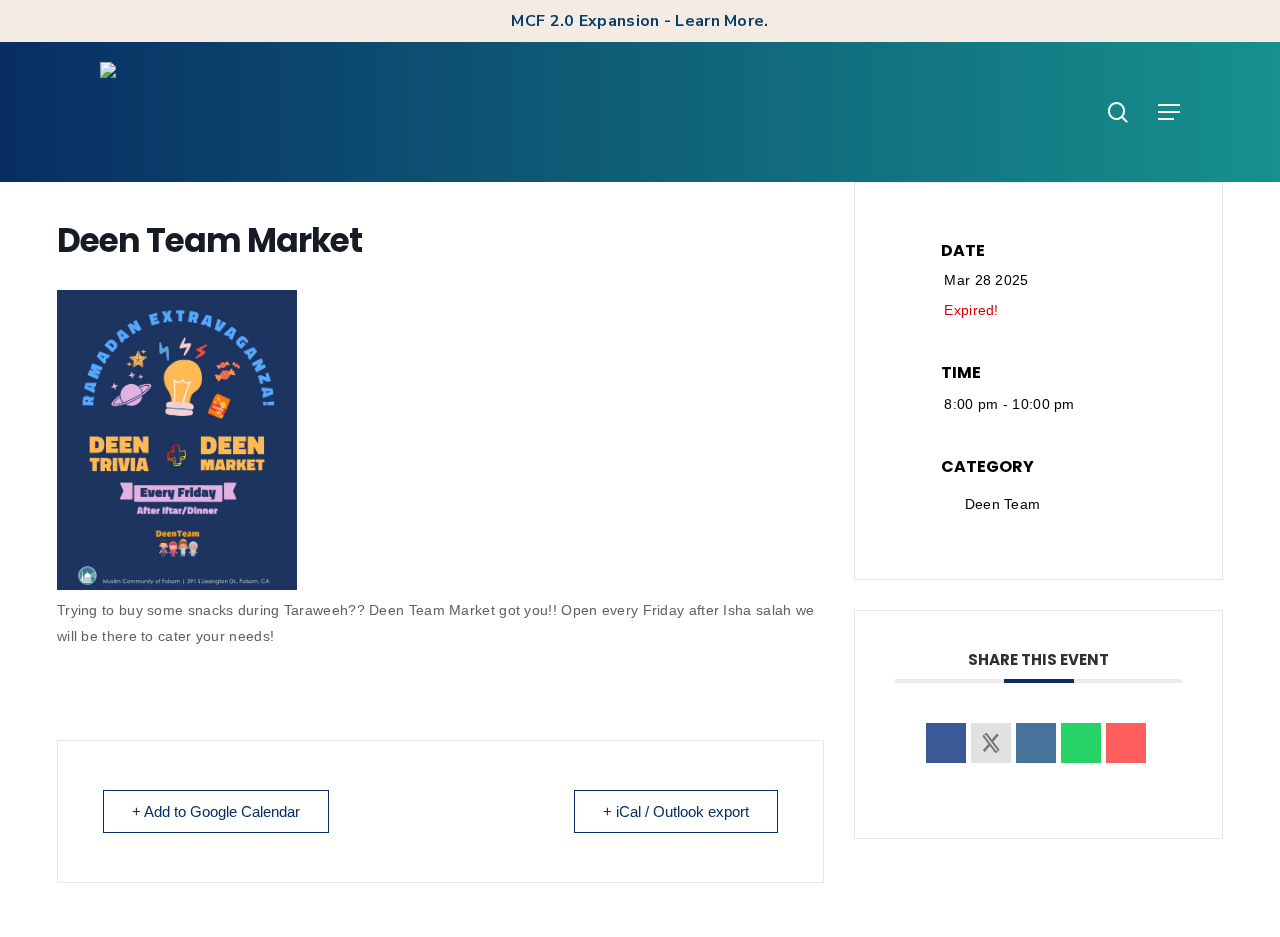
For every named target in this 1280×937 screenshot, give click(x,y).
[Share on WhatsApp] (1081, 743)
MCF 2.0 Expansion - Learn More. (639, 21)
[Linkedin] (1036, 743)
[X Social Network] (991, 743)
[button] (1169, 112)
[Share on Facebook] (946, 743)
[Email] (1126, 743)
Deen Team (1002, 504)
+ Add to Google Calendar (216, 811)
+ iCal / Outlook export (676, 811)
